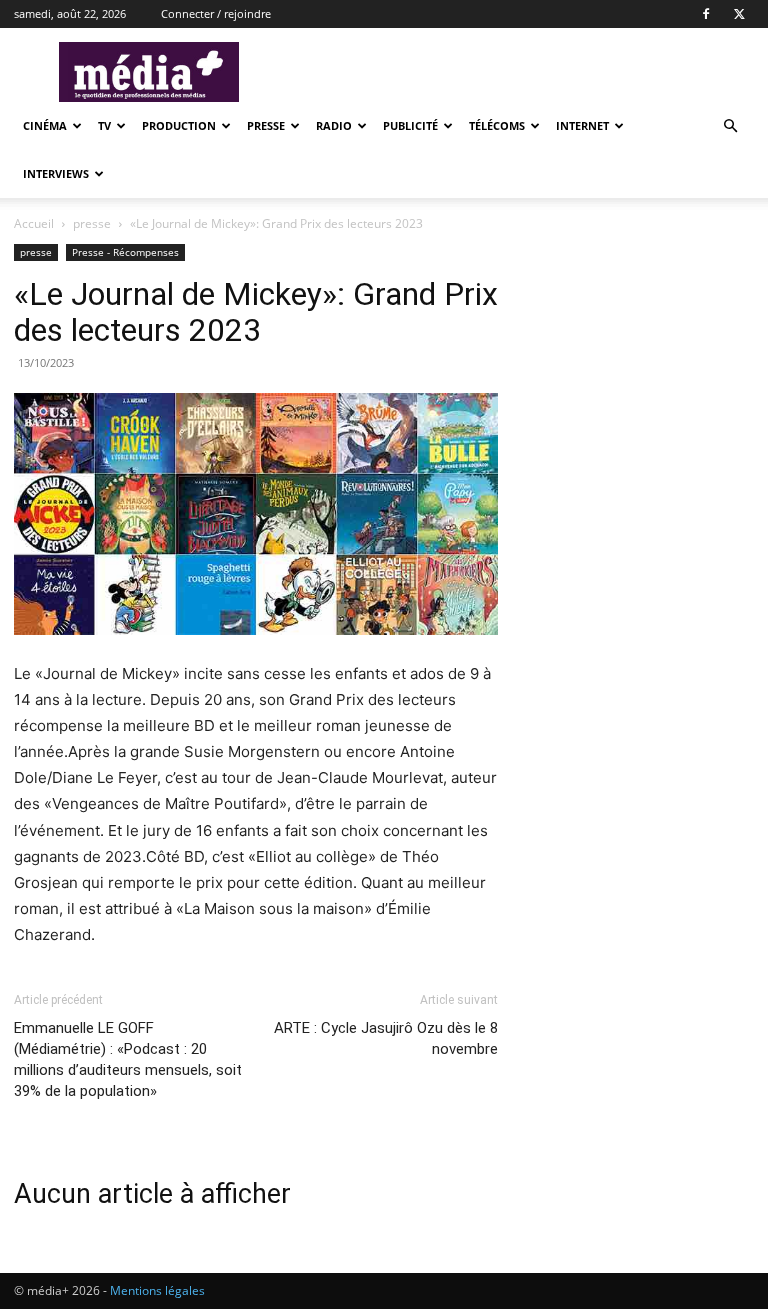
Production (179, 125)
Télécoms (497, 125)
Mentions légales (157, 1290)
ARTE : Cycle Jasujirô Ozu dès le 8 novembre (386, 1038)
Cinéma (45, 125)
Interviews (56, 173)
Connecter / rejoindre (216, 13)
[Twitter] (739, 14)
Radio (334, 125)
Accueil (34, 223)
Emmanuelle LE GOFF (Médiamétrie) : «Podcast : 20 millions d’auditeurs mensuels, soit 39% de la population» (128, 1059)
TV (104, 125)
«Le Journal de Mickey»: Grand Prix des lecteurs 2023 (256, 312)
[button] (730, 126)
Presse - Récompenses (125, 252)
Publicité (410, 125)
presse (266, 125)
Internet (582, 125)
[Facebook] (706, 14)
